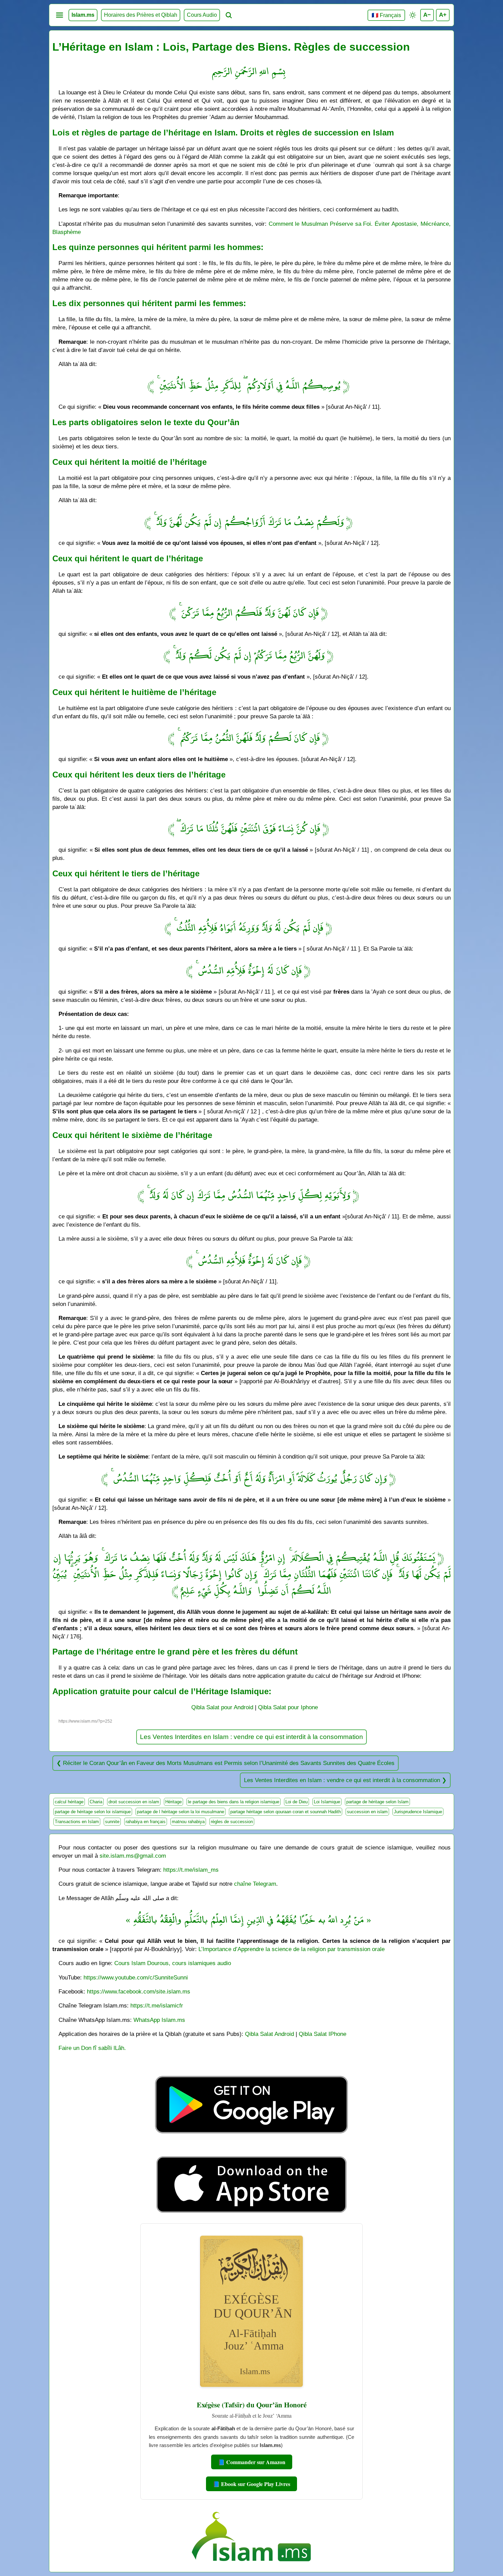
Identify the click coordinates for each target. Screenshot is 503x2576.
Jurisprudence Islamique (418, 1812)
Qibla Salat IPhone (323, 2034)
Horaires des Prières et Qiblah (141, 15)
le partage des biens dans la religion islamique (234, 1802)
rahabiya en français (146, 1822)
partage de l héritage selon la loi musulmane (180, 1812)
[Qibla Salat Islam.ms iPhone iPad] (252, 2215)
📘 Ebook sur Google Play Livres (251, 2484)
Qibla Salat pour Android (222, 1707)
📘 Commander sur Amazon (252, 2462)
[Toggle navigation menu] (60, 15)
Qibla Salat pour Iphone (288, 1707)
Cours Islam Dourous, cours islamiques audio (173, 1963)
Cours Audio (202, 15)
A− (427, 15)
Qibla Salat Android (269, 2034)
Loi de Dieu (296, 1802)
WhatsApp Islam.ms (159, 2020)
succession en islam (367, 1812)
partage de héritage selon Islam (377, 1802)
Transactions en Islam (77, 1822)
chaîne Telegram (255, 1884)
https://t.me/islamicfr (157, 2005)
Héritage (173, 1802)
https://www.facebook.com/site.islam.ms (139, 1991)
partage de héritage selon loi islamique (93, 1812)
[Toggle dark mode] (413, 15)
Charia (96, 1802)
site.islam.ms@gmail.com (133, 1856)
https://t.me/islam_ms (191, 1870)
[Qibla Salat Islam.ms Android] (251, 2149)
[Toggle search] (229, 15)
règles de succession (232, 1822)
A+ (443, 15)
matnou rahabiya (188, 1822)
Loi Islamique (327, 1802)
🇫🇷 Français (386, 15)
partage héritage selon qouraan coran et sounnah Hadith (286, 1812)
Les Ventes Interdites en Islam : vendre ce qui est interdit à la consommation (251, 1737)
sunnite (112, 1822)
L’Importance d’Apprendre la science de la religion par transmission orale (292, 1949)
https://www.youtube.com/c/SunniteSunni (136, 1977)
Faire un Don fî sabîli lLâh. (92, 2048)
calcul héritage (69, 1802)
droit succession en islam (134, 1802)
